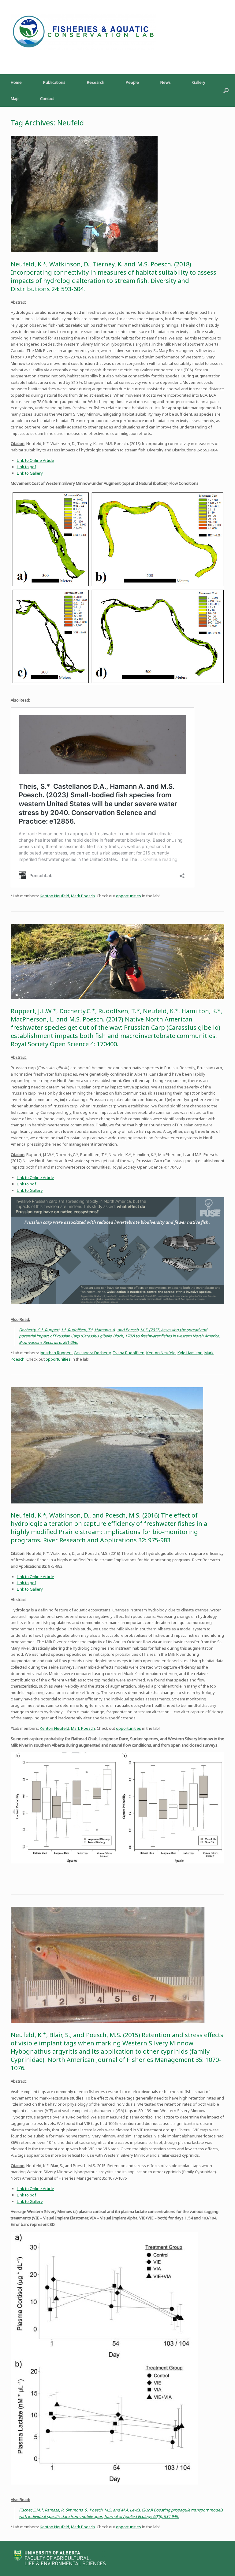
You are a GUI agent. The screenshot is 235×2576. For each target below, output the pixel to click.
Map (15, 98)
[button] (226, 91)
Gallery (199, 82)
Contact (47, 98)
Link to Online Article (35, 460)
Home (16, 82)
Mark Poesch (83, 896)
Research (96, 82)
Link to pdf (26, 467)
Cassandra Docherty (92, 1353)
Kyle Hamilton (190, 1353)
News (166, 82)
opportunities (129, 896)
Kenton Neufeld (54, 896)
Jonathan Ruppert (56, 1353)
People (132, 82)
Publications (54, 82)
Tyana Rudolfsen (129, 1353)
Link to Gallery (30, 473)
